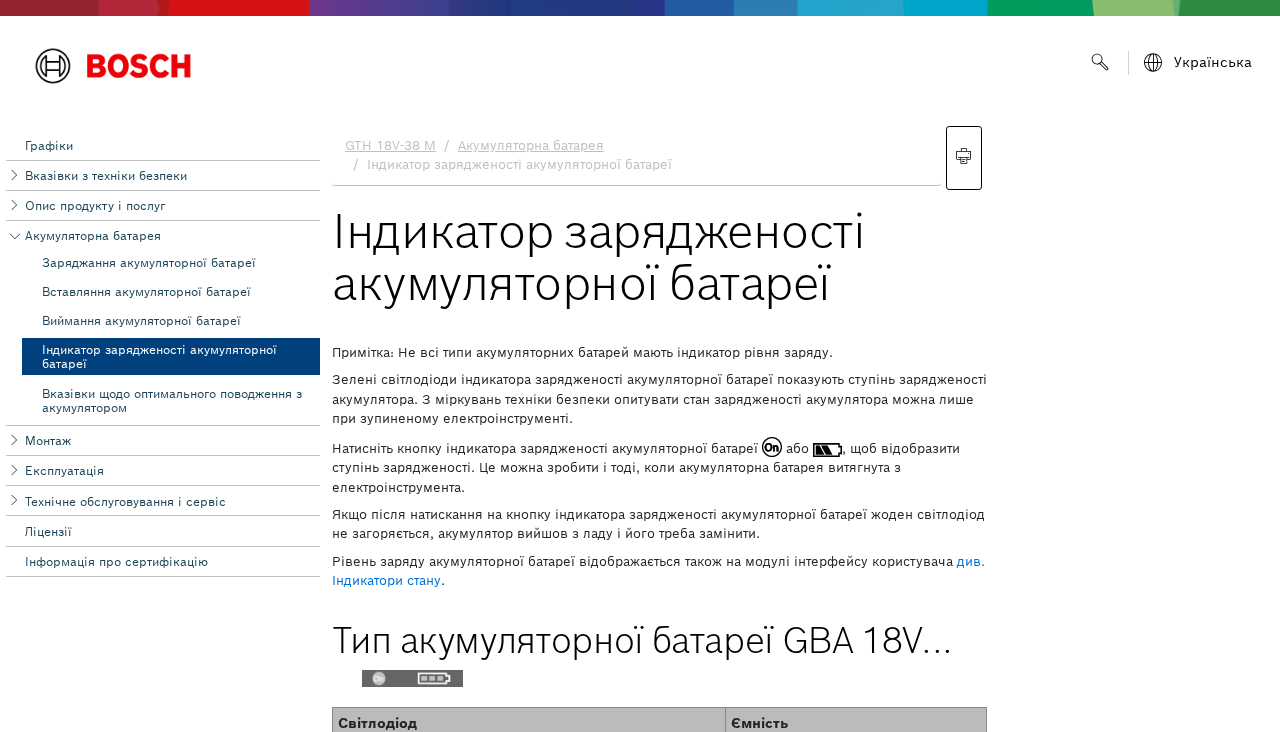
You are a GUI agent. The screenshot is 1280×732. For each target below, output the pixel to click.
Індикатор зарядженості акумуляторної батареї (159, 356)
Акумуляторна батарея (93, 235)
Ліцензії (48, 531)
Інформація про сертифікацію (116, 561)
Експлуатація (64, 470)
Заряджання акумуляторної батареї (149, 262)
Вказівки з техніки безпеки (106, 175)
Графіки (49, 145)
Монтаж (48, 440)
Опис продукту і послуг (95, 205)
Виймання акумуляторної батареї (141, 320)
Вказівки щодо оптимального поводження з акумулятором (172, 400)
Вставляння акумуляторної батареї (146, 291)
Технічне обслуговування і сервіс (125, 501)
